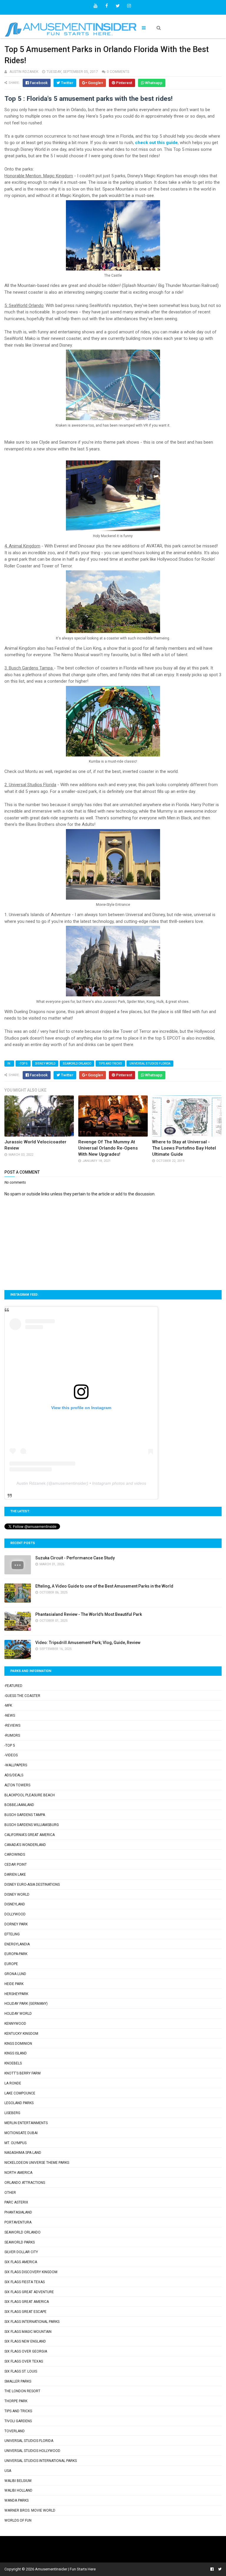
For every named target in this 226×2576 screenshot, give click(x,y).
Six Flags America (21, 2262)
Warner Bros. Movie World (30, 2510)
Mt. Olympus (15, 2143)
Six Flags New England (25, 2341)
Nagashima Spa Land (23, 2153)
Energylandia (17, 1944)
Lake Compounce (20, 2093)
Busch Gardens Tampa (25, 1815)
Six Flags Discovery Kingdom (31, 2272)
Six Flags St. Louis (21, 2371)
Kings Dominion (18, 2044)
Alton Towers (17, 1785)
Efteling (12, 1934)
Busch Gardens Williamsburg (32, 1825)
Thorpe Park (16, 2401)
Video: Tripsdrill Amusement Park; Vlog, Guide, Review (88, 1643)
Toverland (15, 2431)
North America (18, 2173)
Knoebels (13, 2063)
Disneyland (15, 1904)
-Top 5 (23, 1064)
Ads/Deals (14, 1775)
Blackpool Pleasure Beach (30, 1795)
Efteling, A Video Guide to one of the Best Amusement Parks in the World (104, 1586)
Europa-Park (16, 1954)
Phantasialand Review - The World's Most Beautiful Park (89, 1614)
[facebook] (107, 6)
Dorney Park (16, 1924)
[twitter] (118, 6)
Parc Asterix (16, 2202)
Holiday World (18, 2014)
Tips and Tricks (110, 1064)
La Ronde (13, 2083)
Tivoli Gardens (18, 2421)
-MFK (8, 1705)
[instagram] (129, 6)
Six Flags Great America (27, 2302)
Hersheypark (16, 1994)
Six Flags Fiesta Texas (25, 2282)
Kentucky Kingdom (21, 2034)
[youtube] (95, 6)
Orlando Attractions (25, 2183)
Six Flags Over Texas (24, 2361)
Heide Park (14, 1984)
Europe (11, 1964)
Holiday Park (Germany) (26, 2004)
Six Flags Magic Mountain (28, 2332)
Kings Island (16, 2053)
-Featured (13, 1686)
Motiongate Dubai (21, 2133)
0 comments (118, 72)
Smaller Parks (18, 2381)
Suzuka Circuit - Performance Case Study (75, 1558)
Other (10, 2193)
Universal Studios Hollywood (32, 2451)
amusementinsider (70, 1483)
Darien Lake (15, 1875)
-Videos (11, 1755)
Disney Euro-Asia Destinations (32, 1885)
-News (10, 1715)
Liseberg (12, 2113)
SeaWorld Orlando (77, 1064)
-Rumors (12, 1735)
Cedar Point (16, 1865)
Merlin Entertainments (26, 2123)
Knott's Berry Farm (23, 2073)
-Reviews (12, 1725)
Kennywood (15, 2024)
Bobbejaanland (19, 1805)
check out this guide (156, 143)
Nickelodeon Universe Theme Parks (37, 2163)
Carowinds (15, 1855)
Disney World (45, 1064)
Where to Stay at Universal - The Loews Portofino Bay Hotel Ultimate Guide (184, 1148)
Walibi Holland (18, 2490)
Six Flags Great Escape (25, 2312)
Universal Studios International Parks (41, 2461)
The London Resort (22, 2391)
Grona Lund (15, 1974)
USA (8, 2471)
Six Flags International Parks (32, 2322)
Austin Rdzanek (31, 1483)
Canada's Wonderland (25, 1845)
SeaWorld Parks (20, 2242)
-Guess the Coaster (22, 1696)
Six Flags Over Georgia (26, 2351)
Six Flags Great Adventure (29, 2292)
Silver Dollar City (21, 2252)
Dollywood (15, 1914)
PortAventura (18, 2222)
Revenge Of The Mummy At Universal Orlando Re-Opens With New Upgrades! (108, 1148)
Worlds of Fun (18, 2520)
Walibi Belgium (18, 2481)
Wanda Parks (16, 2500)
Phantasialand (18, 2212)
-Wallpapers (16, 1765)
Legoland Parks (19, 2103)
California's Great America (30, 1835)
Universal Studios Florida (150, 1064)
